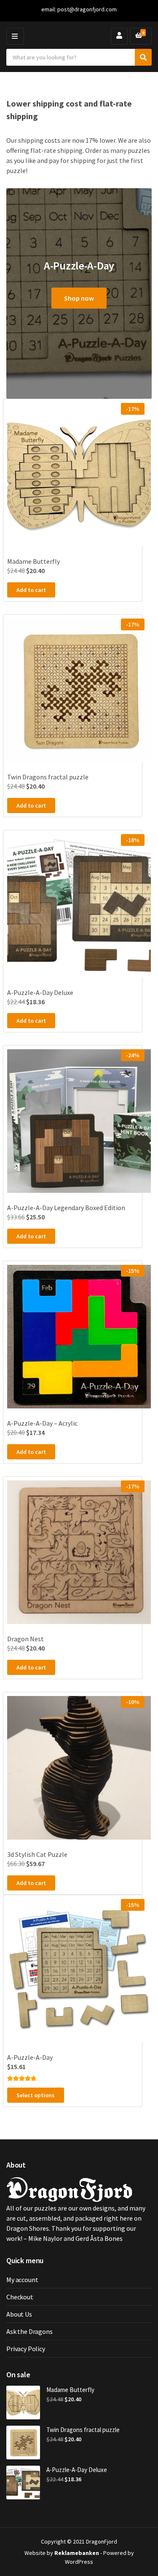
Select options (36, 2095)
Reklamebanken (77, 2553)
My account (22, 2280)
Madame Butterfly (70, 2390)
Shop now (79, 298)
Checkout (20, 2297)
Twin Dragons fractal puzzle (83, 2430)
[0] (139, 36)
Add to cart (31, 590)
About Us (19, 2314)
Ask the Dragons (29, 2331)
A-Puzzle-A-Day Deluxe (77, 2470)
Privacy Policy (26, 2349)
